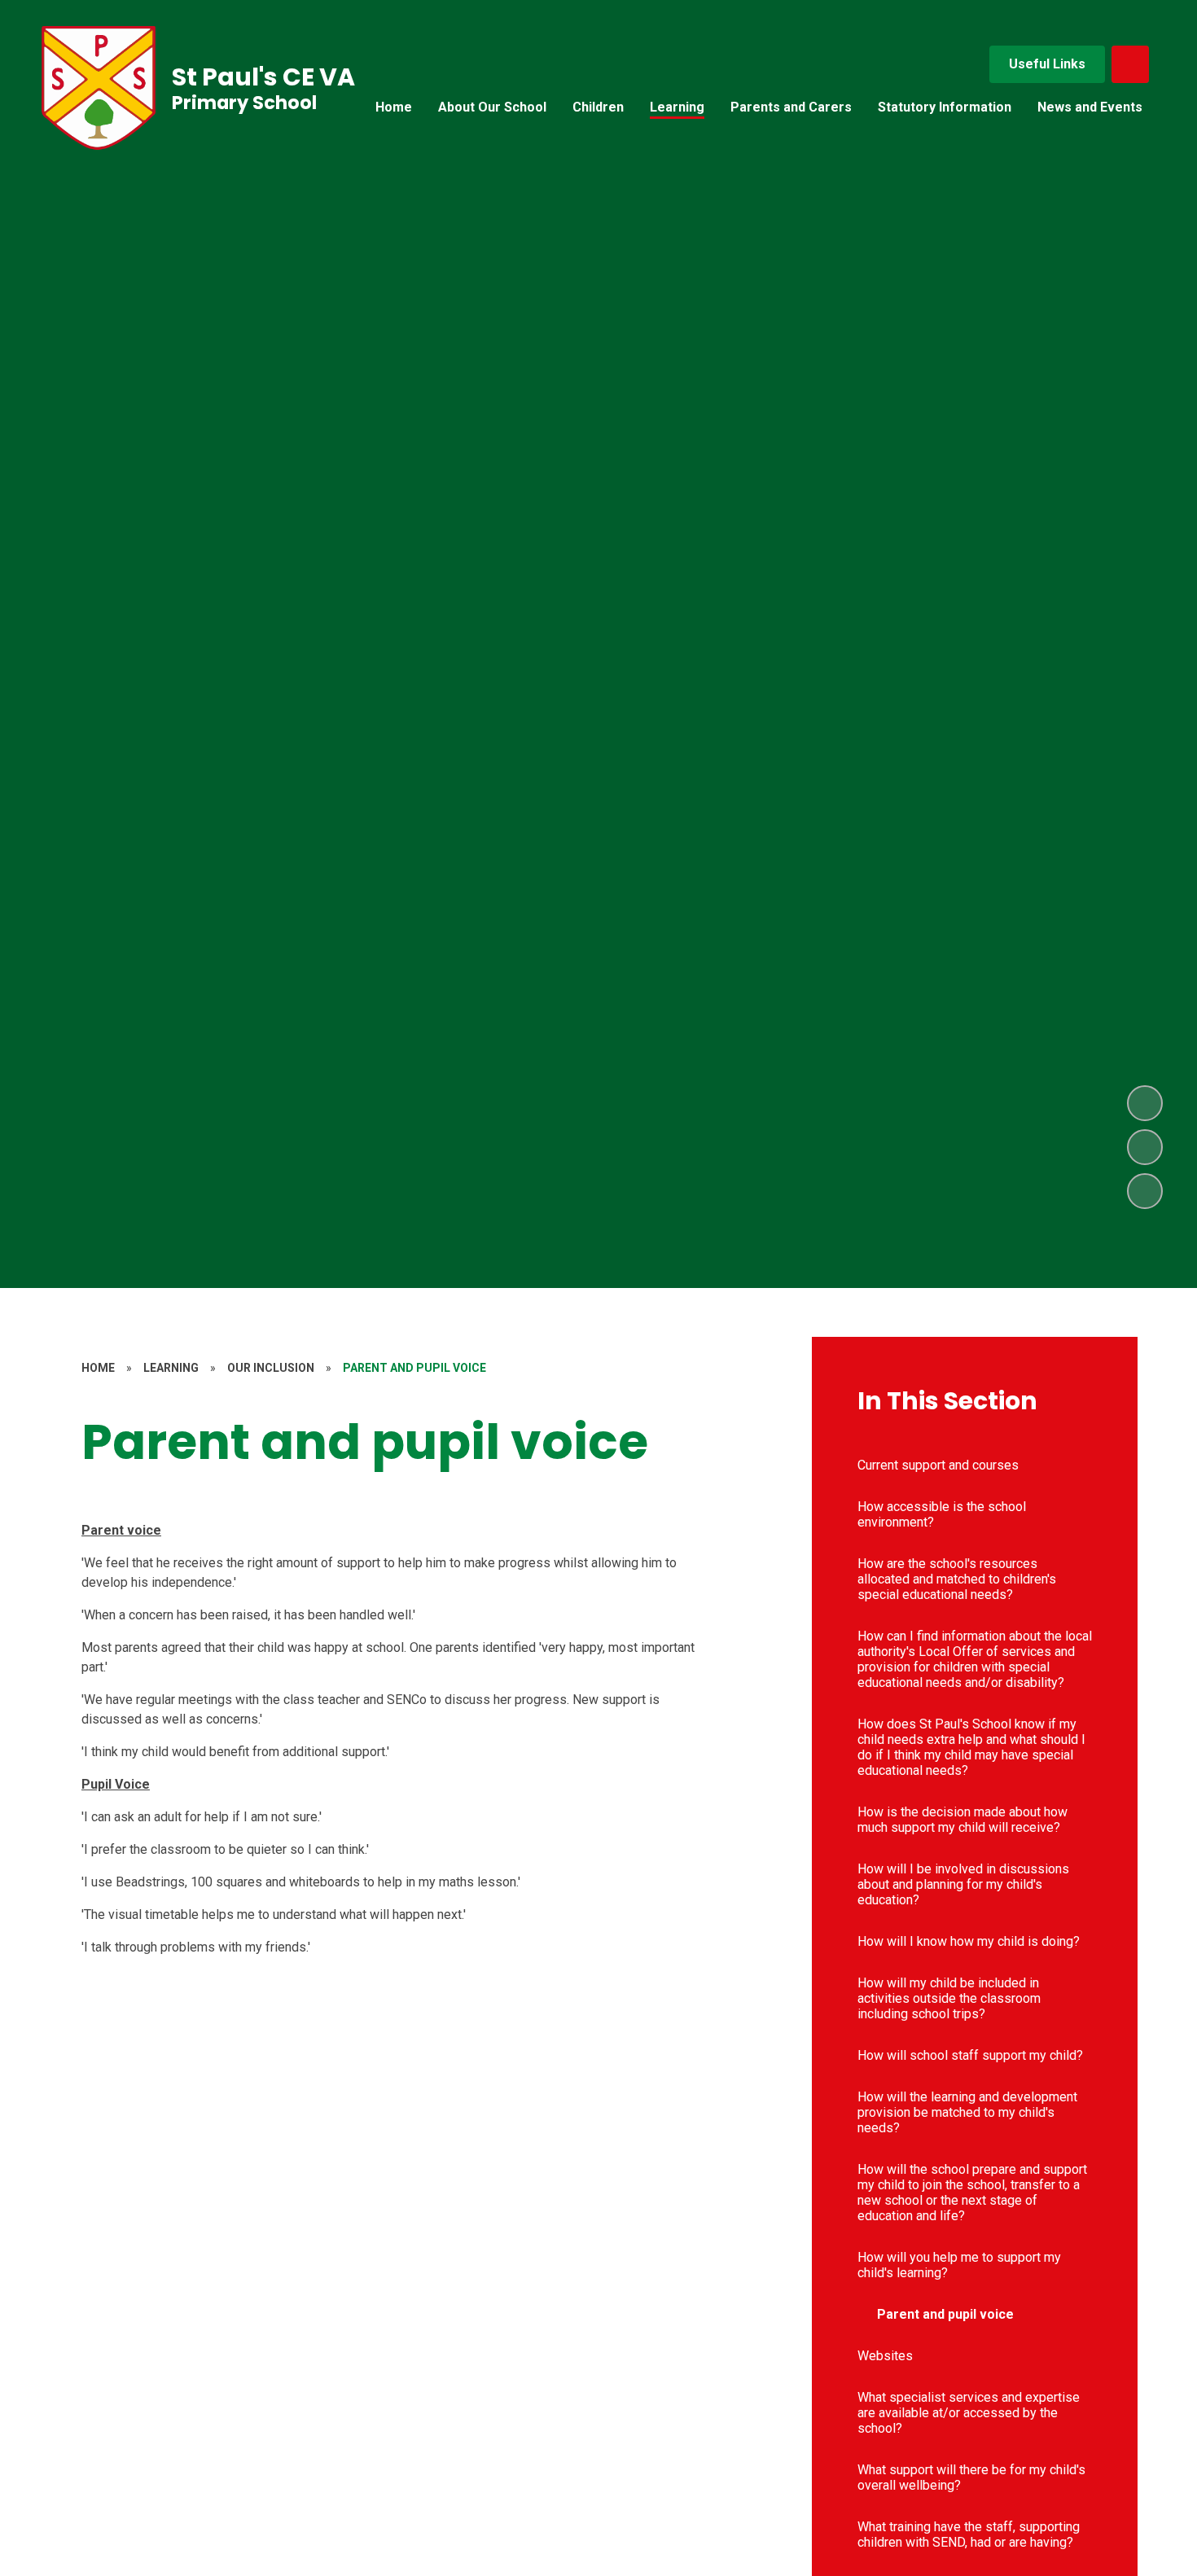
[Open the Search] (1130, 64)
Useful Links (1047, 64)
